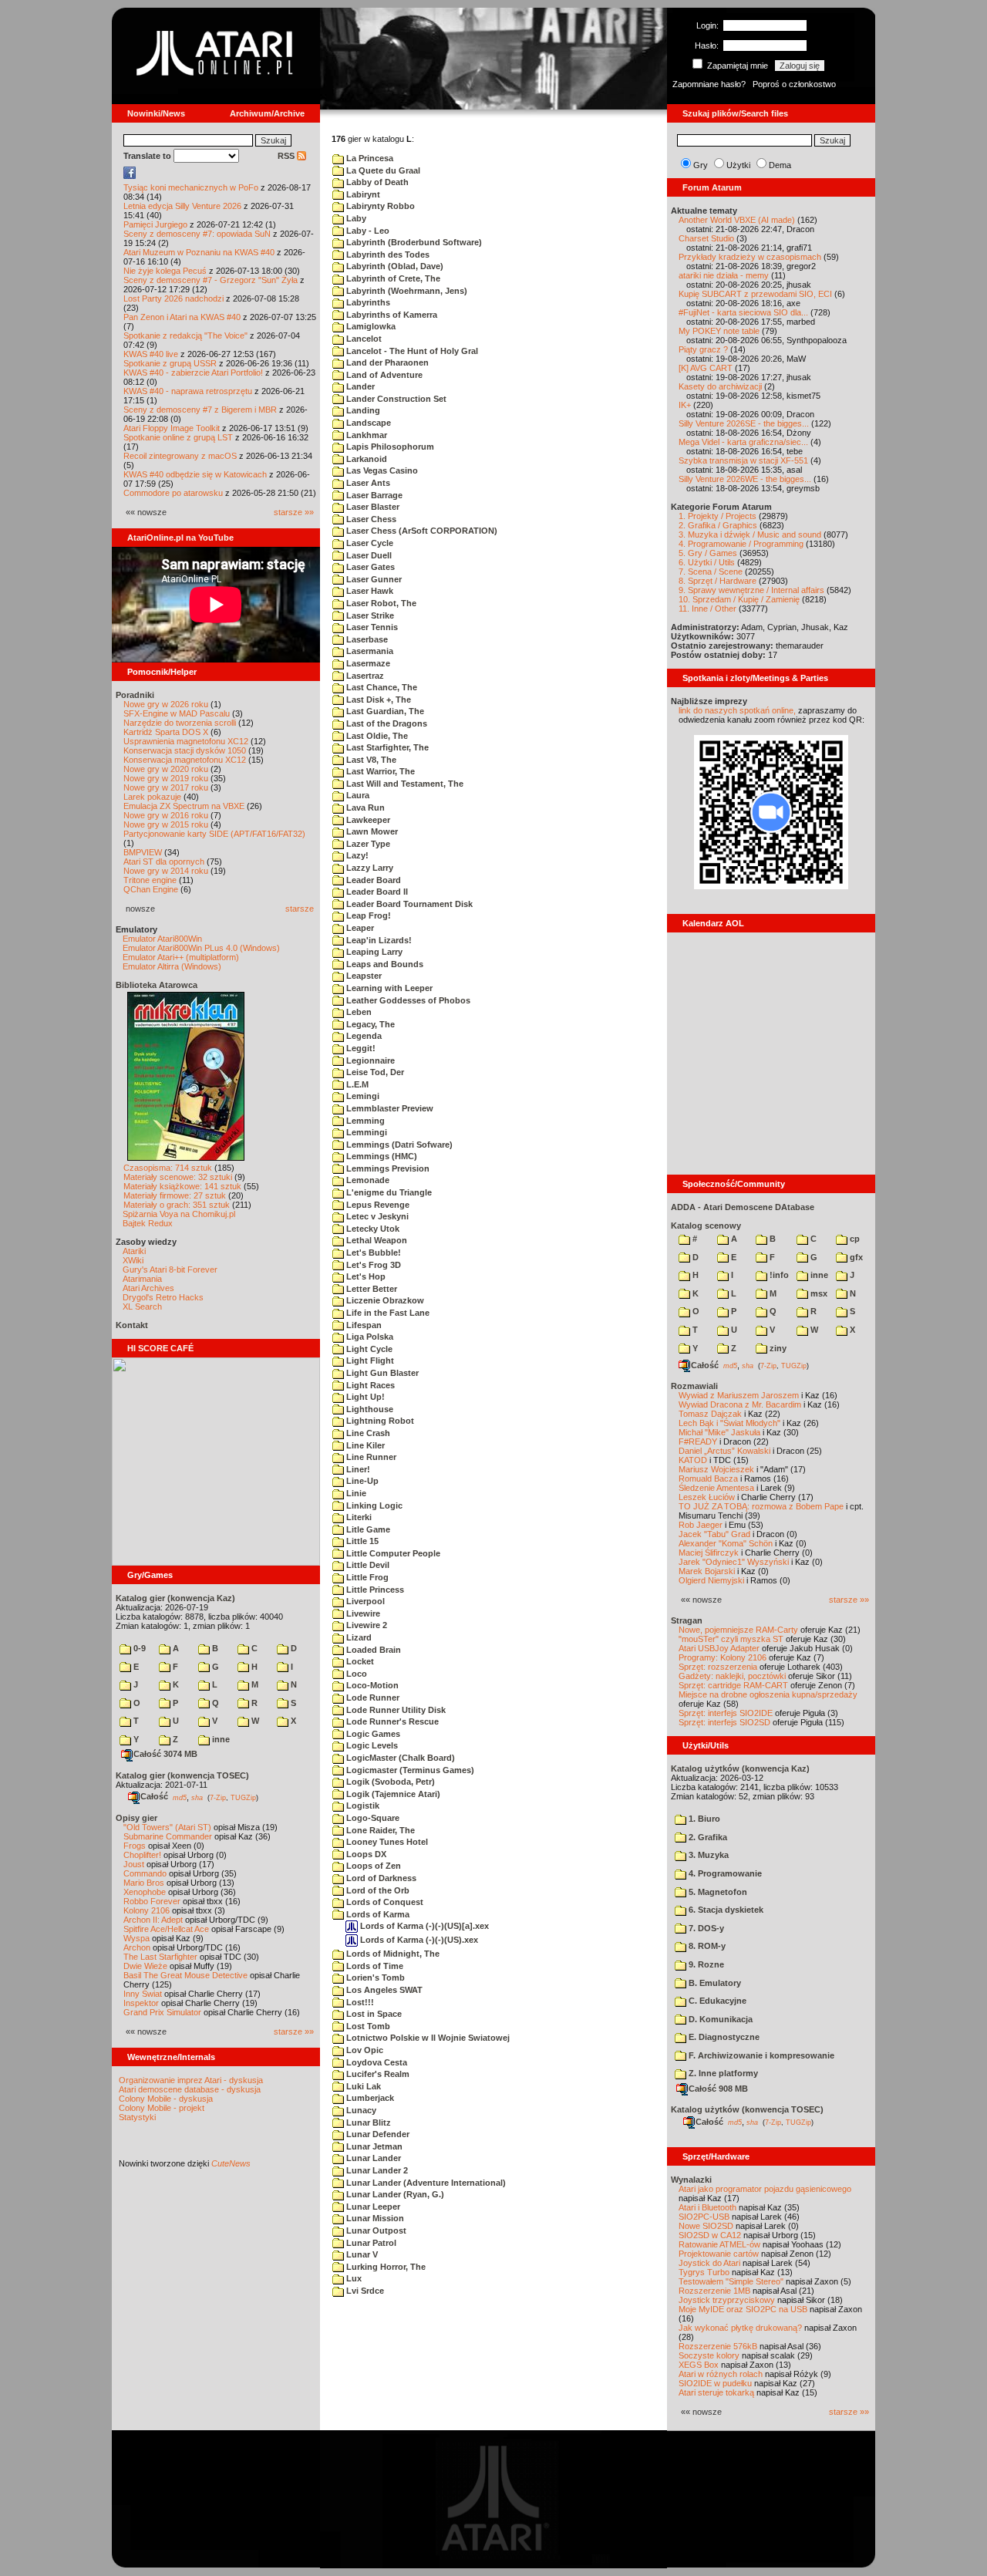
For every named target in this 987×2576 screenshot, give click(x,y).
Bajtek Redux (148, 1223)
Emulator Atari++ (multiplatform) (181, 957)
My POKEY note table (719, 331)
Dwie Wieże (145, 1966)
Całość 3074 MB (165, 1754)
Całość (154, 1796)
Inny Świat (143, 1994)
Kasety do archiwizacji (720, 386)
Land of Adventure (383, 375)
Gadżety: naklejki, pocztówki (732, 1676)
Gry (701, 165)
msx (818, 1293)
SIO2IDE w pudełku (715, 2383)
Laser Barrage (373, 495)
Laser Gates (369, 567)
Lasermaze (367, 663)
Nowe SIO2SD (706, 2226)
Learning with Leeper (388, 988)
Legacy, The (369, 1024)
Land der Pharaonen (386, 362)
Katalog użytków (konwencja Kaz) (740, 1768)
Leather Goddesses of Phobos (407, 1000)
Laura (357, 795)
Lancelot (363, 339)
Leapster (363, 976)
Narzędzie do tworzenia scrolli (180, 723)
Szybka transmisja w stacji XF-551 (743, 460)
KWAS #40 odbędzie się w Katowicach (195, 474)
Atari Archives (148, 1288)
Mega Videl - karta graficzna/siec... (743, 442)
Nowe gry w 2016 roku (166, 815)
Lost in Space (373, 2014)
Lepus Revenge (377, 1205)
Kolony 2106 (147, 1910)
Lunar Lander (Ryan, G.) (394, 2194)
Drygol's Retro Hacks (163, 1297)
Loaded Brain (372, 1650)
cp (854, 1239)
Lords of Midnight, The (392, 1954)
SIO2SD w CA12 (710, 2235)
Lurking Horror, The (385, 2267)
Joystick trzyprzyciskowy (727, 2300)
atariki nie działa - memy (724, 275)
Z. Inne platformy (722, 2073)
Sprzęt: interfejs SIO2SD (724, 1722)
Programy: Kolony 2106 (723, 1657)
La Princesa (369, 158)
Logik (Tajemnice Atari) (392, 1794)
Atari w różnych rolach (721, 2374)
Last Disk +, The (377, 700)
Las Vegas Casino (381, 470)
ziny (777, 1348)
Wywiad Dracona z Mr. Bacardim (740, 1404)
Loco (355, 1674)
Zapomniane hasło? (709, 84)
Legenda (363, 1036)
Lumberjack (369, 2098)
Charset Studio (706, 238)
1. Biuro (703, 1819)
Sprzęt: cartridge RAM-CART (733, 1685)
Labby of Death (376, 182)
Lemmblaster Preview (389, 1108)
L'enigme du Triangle (388, 1192)
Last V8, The (370, 760)
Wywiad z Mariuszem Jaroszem (739, 1395)
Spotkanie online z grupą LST (178, 437)
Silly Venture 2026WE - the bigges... (745, 479)
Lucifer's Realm (377, 2074)
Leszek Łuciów (707, 1497)
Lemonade (367, 1180)
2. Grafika (707, 1837)
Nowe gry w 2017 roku (166, 787)
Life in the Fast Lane (387, 1313)
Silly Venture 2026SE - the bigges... (744, 423)
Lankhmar (365, 435)
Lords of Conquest (384, 1902)
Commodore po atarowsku (173, 493)
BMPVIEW (143, 852)
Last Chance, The (381, 687)
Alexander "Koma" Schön (726, 1543)
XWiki (133, 1260)
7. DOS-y (705, 1928)
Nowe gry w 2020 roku (166, 769)
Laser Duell (368, 555)
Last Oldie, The (376, 736)
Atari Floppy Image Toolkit (173, 428)
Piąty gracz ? (703, 349)
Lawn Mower (371, 831)
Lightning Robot (379, 1421)
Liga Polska (369, 1337)
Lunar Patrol (370, 2243)
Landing (362, 410)
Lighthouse (369, 1409)
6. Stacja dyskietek (725, 1910)
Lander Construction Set (395, 399)
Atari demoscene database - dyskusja (190, 2089)
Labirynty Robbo (379, 206)
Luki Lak (362, 2086)
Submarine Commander (168, 1836)
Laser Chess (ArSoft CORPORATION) (421, 531)
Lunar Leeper (372, 2207)
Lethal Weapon (376, 1240)
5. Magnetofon (717, 1892)
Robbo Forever (152, 1901)
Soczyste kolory (709, 2355)
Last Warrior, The (379, 771)
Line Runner (370, 1457)
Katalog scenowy (706, 1226)
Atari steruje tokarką (716, 2392)
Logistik (362, 1806)
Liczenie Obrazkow (384, 1300)
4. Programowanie (724, 1873)
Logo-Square (372, 1818)
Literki (358, 1517)
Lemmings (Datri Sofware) (398, 1145)
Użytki (738, 165)
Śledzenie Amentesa (716, 1488)
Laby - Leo (367, 231)
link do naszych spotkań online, (737, 710)
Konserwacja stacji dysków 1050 (185, 750)
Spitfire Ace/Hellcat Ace (166, 1929)
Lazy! (356, 855)
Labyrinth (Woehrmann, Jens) (406, 291)
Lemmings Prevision (387, 1168)
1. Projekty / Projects (718, 516)
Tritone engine (150, 880)
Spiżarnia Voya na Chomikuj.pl (179, 1214)
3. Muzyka (707, 1855)
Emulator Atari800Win (162, 939)
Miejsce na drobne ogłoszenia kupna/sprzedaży (768, 1694)
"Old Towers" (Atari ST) (167, 1827)
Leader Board (372, 880)
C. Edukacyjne (716, 2001)
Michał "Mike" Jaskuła (719, 1432)
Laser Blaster (372, 507)
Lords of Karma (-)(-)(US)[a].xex (423, 1926)
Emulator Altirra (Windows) (172, 966)
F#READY (698, 1441)
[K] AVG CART (706, 368)
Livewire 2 (365, 1625)
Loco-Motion (371, 1685)
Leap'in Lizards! (378, 940)
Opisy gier (136, 1818)
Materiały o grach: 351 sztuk (177, 1205)
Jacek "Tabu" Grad (714, 1534)
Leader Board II (376, 892)
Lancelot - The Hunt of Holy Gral (411, 351)
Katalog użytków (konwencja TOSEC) (747, 2109)
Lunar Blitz (367, 2123)
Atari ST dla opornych (164, 861)
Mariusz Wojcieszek (716, 1469)
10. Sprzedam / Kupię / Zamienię (739, 599)
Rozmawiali (694, 1386)
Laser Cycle (369, 543)
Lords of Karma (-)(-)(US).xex (418, 1940)
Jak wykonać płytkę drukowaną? (740, 2328)
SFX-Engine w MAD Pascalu (177, 713)
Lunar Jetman (373, 2146)
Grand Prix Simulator (162, 2012)
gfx (855, 1257)
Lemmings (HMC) (381, 1156)
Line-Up (361, 1481)
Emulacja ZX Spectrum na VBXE (184, 806)
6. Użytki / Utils (707, 562)
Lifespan (363, 1325)
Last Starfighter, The (386, 747)
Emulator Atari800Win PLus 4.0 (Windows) (201, 948)
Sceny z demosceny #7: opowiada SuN (197, 234)
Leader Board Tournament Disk (408, 904)
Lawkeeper (367, 820)
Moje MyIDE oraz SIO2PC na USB (743, 2309)
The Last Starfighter (160, 1957)
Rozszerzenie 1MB (714, 2291)
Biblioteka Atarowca (157, 985)
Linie (355, 1493)
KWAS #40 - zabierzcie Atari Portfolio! (193, 373)
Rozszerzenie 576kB (718, 2346)
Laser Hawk (369, 591)
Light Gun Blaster (381, 1373)
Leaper (359, 928)
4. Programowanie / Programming (741, 544)
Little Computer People (392, 1553)
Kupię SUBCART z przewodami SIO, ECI (755, 294)
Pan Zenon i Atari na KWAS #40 (182, 317)
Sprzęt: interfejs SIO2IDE (726, 1713)
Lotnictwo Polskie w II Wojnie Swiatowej (427, 2038)
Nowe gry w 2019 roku (166, 778)
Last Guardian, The (384, 711)
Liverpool (364, 1601)
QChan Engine (151, 889)
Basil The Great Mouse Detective (185, 1975)
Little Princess (374, 1590)
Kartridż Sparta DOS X (166, 732)
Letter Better (371, 1289)
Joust (134, 1864)
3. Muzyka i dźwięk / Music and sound (750, 534)
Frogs (135, 1846)
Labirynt (362, 194)
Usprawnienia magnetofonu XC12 (186, 741)
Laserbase (366, 639)
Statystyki (137, 2117)
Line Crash (367, 1433)
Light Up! (364, 1397)
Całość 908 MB (718, 2089)
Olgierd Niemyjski (711, 1580)
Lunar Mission (374, 2218)
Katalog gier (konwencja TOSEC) (182, 1775)
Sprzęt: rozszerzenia (718, 1667)
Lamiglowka (370, 326)
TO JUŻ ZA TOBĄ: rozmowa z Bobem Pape (761, 1506)
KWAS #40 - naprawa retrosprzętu (188, 391)
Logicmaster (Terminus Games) (409, 1770)
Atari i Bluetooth (707, 2207)
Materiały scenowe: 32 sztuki (178, 1177)
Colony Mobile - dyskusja (166, 2099)
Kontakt (132, 1325)
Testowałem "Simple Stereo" (731, 2281)
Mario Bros (144, 1883)
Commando (145, 1873)
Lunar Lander (372, 2158)
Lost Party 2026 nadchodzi (173, 298)
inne (220, 1739)
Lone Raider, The (379, 1830)
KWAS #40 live (151, 354)
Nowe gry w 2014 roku (166, 871)
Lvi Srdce (364, 2291)
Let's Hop (365, 1276)
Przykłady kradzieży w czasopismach (750, 257)
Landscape (367, 423)
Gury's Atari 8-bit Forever (170, 1269)
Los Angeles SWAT (383, 1990)
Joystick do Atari (709, 2263)
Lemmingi (365, 1132)
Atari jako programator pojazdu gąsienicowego (765, 2189)
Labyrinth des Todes (387, 255)
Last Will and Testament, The (404, 784)
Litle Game (367, 1529)
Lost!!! (359, 2002)
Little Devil (367, 1565)
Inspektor (141, 2003)
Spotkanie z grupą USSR (170, 363)
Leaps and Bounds (384, 964)
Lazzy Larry (369, 868)
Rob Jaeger (701, 1525)
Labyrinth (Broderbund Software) (413, 242)
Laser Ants (367, 483)
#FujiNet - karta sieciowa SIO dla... (743, 312)
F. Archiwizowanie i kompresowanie (760, 2055)
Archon (137, 1947)
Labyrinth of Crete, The (392, 278)
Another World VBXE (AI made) (737, 220)
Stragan (687, 1620)
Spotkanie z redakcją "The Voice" (185, 335)
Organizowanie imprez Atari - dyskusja (191, 2080)
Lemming (364, 1121)
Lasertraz (364, 676)
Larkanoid (365, 459)
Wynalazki (691, 2180)
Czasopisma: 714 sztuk (168, 1168)
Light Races (369, 1385)
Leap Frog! (367, 915)
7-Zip (218, 1797)
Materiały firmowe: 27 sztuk (175, 1195)
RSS (287, 156)
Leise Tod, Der (374, 1072)
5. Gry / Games (708, 553)
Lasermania (369, 651)
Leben (358, 1012)
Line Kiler (364, 1445)
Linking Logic (373, 1505)
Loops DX (365, 1854)
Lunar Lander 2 (376, 2170)
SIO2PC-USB (704, 2217)
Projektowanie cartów (719, 2254)
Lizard (358, 1637)
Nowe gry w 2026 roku (166, 704)
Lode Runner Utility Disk (395, 1710)
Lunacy (360, 2110)
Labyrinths (367, 302)
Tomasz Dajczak (710, 1414)
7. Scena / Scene (711, 572)
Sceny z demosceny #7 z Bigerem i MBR (200, 410)
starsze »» (294, 512)
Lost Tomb (367, 2026)
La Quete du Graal (382, 170)
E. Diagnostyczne (723, 2037)
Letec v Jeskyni (376, 1216)
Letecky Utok (372, 1229)
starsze (300, 909)
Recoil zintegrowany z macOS (180, 456)
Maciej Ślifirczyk (709, 1553)
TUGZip (243, 1797)
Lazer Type (367, 844)
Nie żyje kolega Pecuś (165, 271)
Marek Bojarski (707, 1571)
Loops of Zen (372, 1866)
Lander (359, 386)
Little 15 (361, 1541)
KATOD (693, 1460)
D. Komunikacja (719, 2019)
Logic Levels (371, 1745)
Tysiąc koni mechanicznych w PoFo (191, 187)
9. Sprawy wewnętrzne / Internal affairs (751, 590)
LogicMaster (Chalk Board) (399, 1758)
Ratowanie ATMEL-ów (719, 2244)
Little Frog (366, 1577)
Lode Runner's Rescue (391, 1721)
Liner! (357, 1469)
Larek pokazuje (152, 797)
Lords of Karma (377, 1914)
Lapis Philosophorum (389, 447)
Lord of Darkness (380, 1878)
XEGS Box (699, 2365)
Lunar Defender (377, 2134)
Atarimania (142, 1279)
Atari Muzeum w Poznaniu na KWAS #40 (199, 252)
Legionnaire (369, 1060)
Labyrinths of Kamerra (391, 315)
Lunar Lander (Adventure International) (425, 2183)
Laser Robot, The (380, 603)
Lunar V (361, 2254)
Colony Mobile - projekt (162, 2108)
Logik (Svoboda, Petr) (389, 1782)
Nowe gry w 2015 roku (166, 824)
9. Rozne (705, 1964)
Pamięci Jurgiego (155, 224)
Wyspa (136, 1938)
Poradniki (135, 695)
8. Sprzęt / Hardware (718, 581)
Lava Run (364, 808)
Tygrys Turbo (704, 2272)
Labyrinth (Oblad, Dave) (394, 266)
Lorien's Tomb (374, 1978)
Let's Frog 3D (372, 1265)
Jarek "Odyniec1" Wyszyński (734, 1562)
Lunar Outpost (375, 2230)
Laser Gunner (373, 579)
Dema (780, 165)
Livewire (362, 1613)
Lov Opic (364, 2050)
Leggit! (360, 1048)
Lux (353, 2278)
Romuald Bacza (708, 1479)
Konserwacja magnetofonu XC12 (185, 760)
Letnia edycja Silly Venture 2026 (182, 206)
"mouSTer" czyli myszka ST (731, 1639)
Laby (355, 218)
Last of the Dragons (386, 723)
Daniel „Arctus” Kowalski (724, 1451)
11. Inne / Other (707, 609)
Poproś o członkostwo (794, 84)
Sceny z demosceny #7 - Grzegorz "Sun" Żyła (211, 280)
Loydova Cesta (376, 2062)
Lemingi (362, 1096)
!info (778, 1275)
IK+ (685, 405)
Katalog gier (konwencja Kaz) (175, 1598)
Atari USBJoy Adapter (719, 1648)
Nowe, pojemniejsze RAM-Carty (738, 1630)
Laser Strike (369, 615)
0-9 (138, 1648)
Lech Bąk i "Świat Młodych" (729, 1423)
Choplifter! (142, 1855)
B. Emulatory (714, 1983)
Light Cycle (368, 1349)
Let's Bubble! (372, 1253)
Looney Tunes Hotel (386, 1842)
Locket (359, 1661)
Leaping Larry (373, 952)
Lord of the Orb (377, 1890)
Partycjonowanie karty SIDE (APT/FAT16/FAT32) (214, 834)
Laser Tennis (371, 627)
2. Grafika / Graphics (718, 525)
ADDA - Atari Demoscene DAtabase (743, 1207)
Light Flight (369, 1360)
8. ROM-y (706, 1946)
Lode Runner (372, 1698)
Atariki (134, 1251)
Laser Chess (370, 519)
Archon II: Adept (154, 1920)
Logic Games (372, 1734)
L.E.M (356, 1084)
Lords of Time (374, 1966)
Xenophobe (145, 1892)
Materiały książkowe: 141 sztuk (182, 1186)
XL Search (142, 1307)
